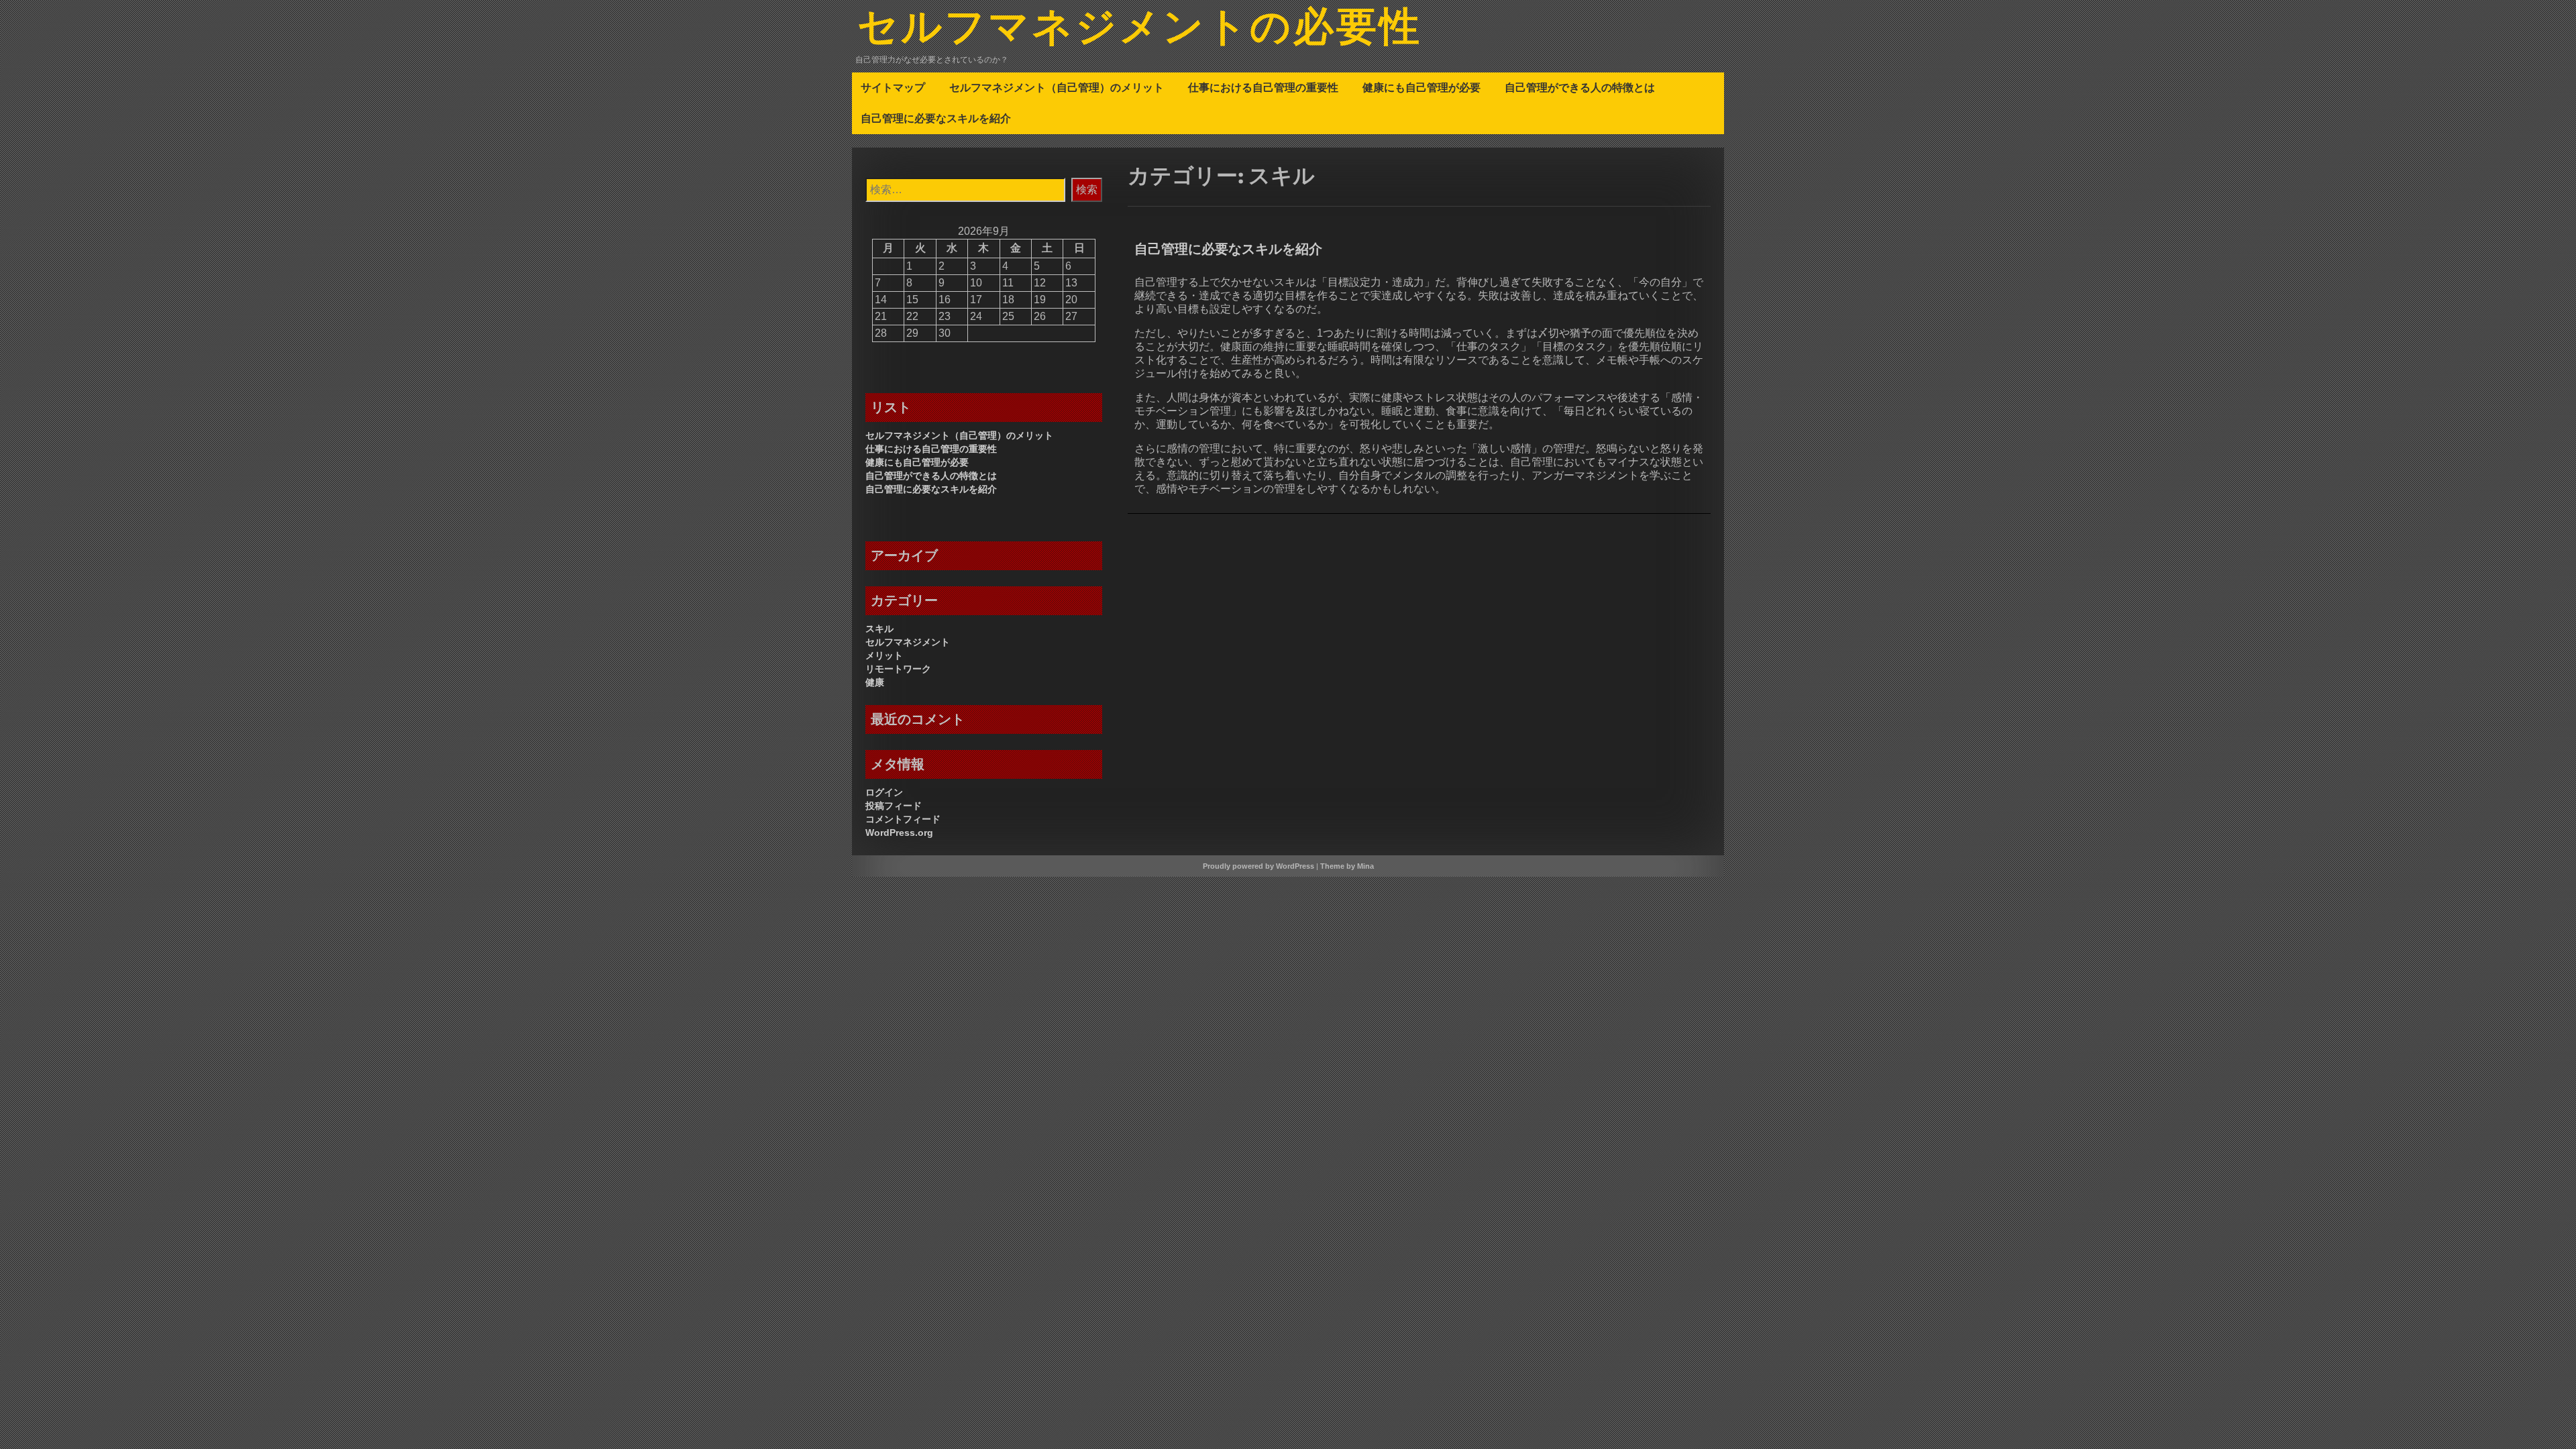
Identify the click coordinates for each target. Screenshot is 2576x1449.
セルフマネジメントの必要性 (1140, 29)
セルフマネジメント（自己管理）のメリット (1057, 87)
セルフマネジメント (908, 642)
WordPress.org (899, 833)
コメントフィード (903, 819)
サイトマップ (893, 87)
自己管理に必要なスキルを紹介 (936, 118)
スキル (879, 629)
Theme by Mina (1347, 866)
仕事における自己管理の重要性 (1263, 87)
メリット (884, 655)
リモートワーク (898, 669)
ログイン (884, 792)
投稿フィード (894, 806)
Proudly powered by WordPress (1258, 866)
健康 (875, 682)
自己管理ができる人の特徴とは (1580, 87)
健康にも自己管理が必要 (1421, 87)
